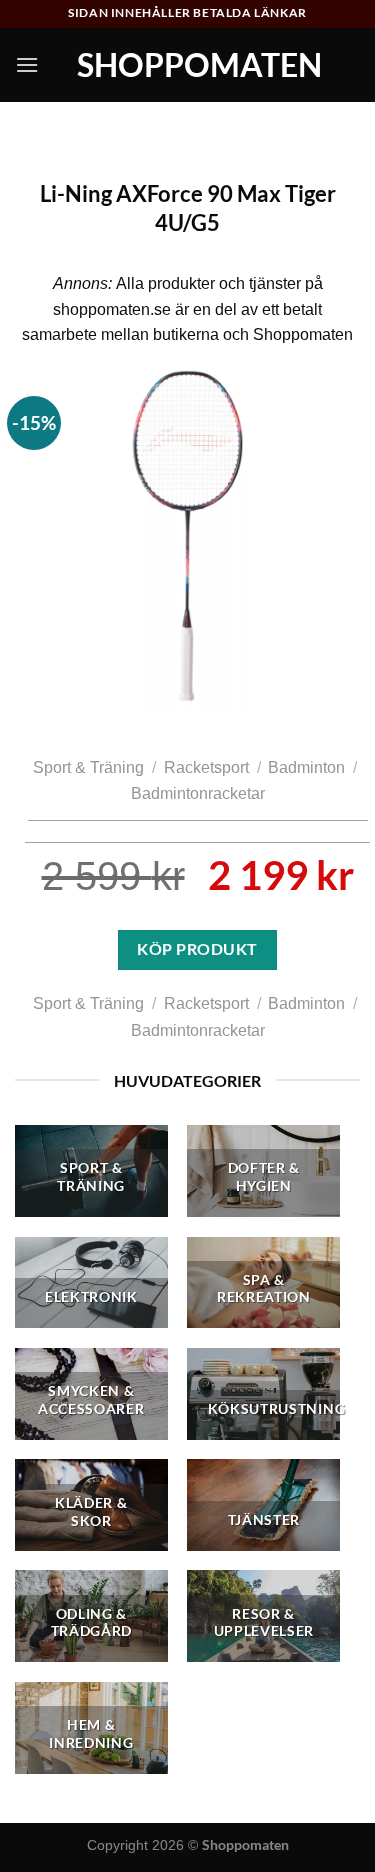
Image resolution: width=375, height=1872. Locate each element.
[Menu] (27, 64)
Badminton (306, 767)
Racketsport (206, 767)
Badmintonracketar (198, 793)
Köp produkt (197, 949)
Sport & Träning (88, 767)
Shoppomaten (199, 65)
